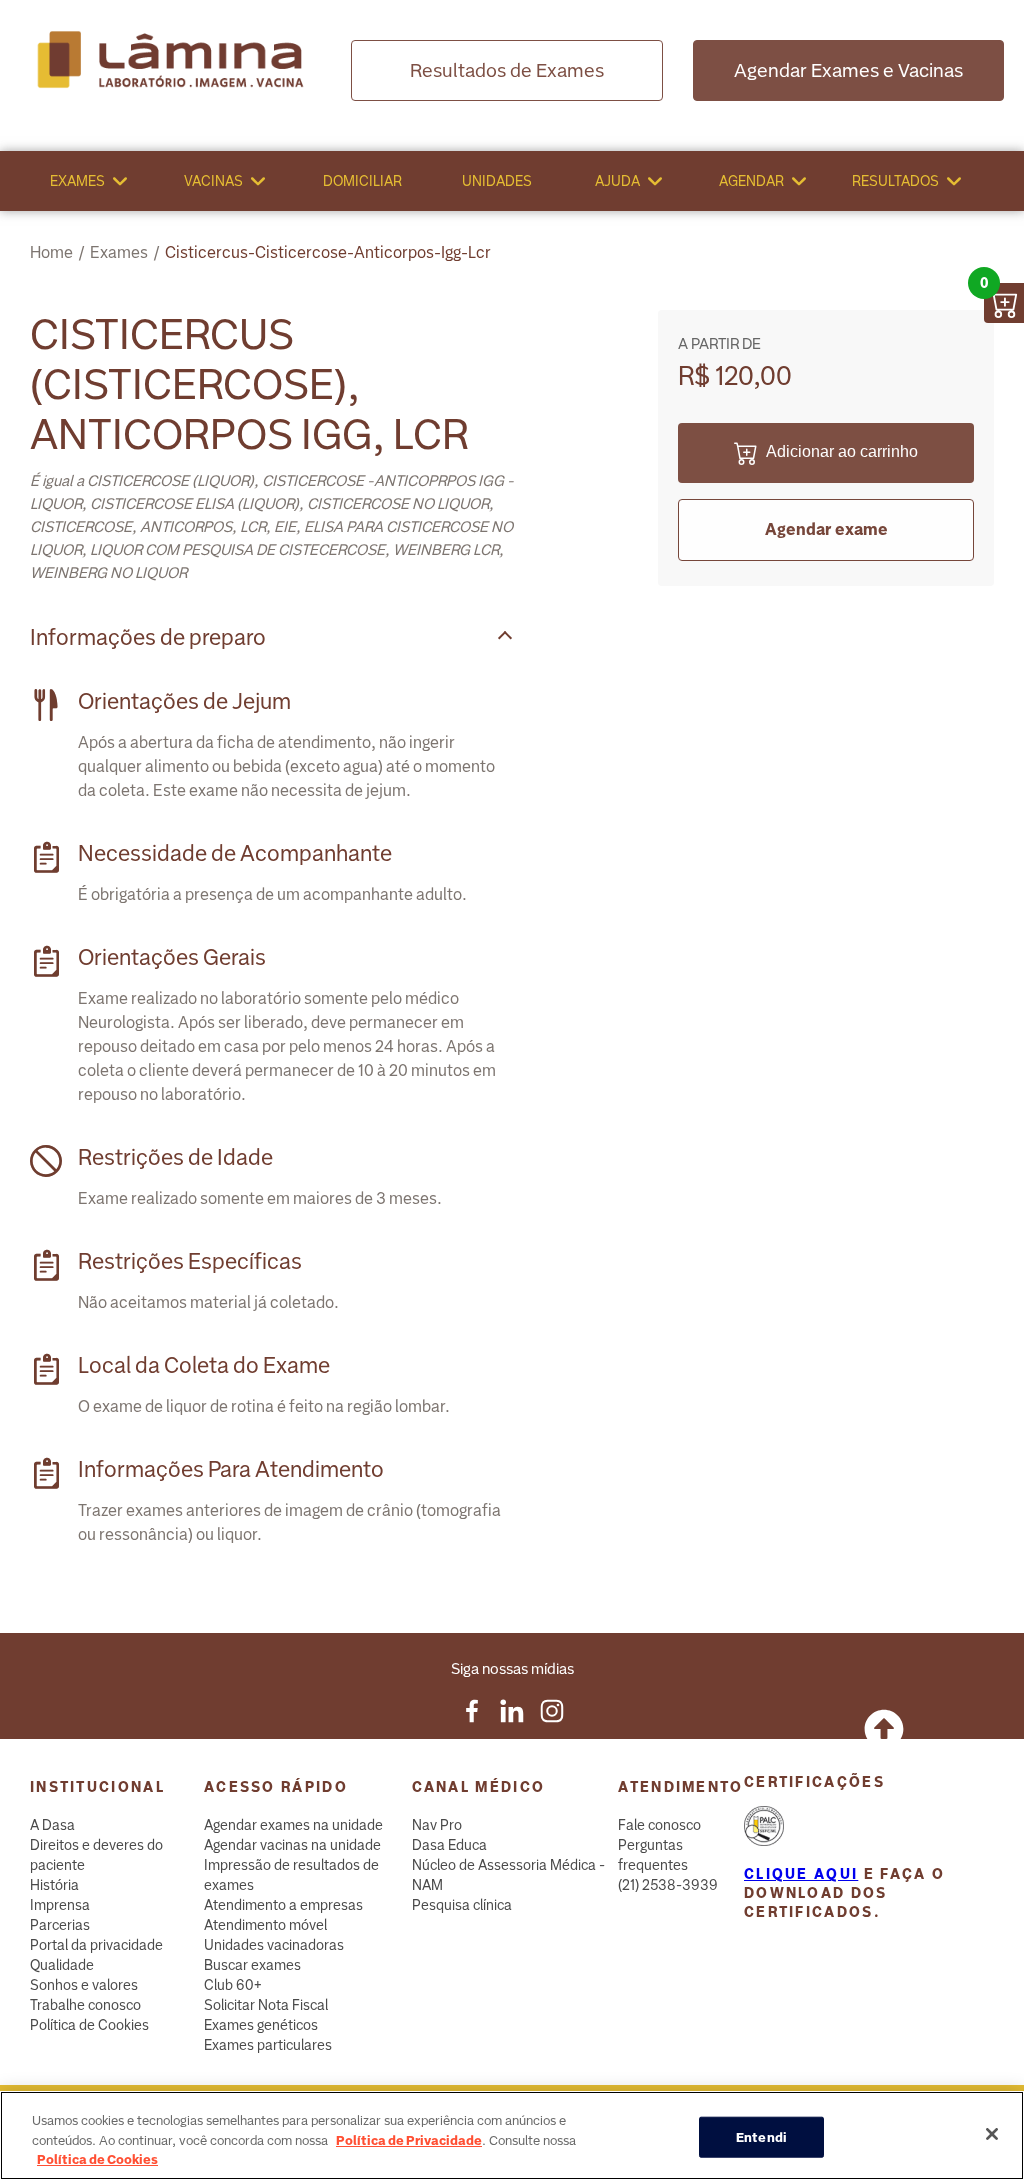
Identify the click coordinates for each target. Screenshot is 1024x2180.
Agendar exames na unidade (293, 1825)
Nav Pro (437, 1825)
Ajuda (617, 181)
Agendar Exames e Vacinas (848, 70)
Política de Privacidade (409, 2140)
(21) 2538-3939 (668, 1885)
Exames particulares (268, 2045)
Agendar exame (826, 529)
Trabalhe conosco (85, 2005)
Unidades (497, 181)
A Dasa (52, 1825)
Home (51, 252)
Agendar (751, 181)
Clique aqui (801, 1874)
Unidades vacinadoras (274, 1945)
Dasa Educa (449, 1845)
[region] (512, 2135)
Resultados (895, 181)
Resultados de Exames (507, 70)
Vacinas (213, 181)
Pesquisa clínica (462, 1905)
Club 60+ (233, 1985)
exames (119, 252)
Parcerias (60, 1925)
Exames (77, 181)
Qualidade (62, 1965)
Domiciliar (362, 181)
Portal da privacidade (96, 1945)
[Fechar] (992, 2134)
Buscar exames (252, 1965)
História (54, 1885)
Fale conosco (659, 1825)
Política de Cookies (89, 2025)
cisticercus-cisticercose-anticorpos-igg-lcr (328, 252)
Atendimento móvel (265, 1925)
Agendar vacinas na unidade (292, 1845)
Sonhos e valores (84, 1985)
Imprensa (60, 1905)
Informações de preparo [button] (148, 637)
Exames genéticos (261, 2025)
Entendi (761, 2136)
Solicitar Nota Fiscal (266, 2005)
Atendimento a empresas (283, 1905)
